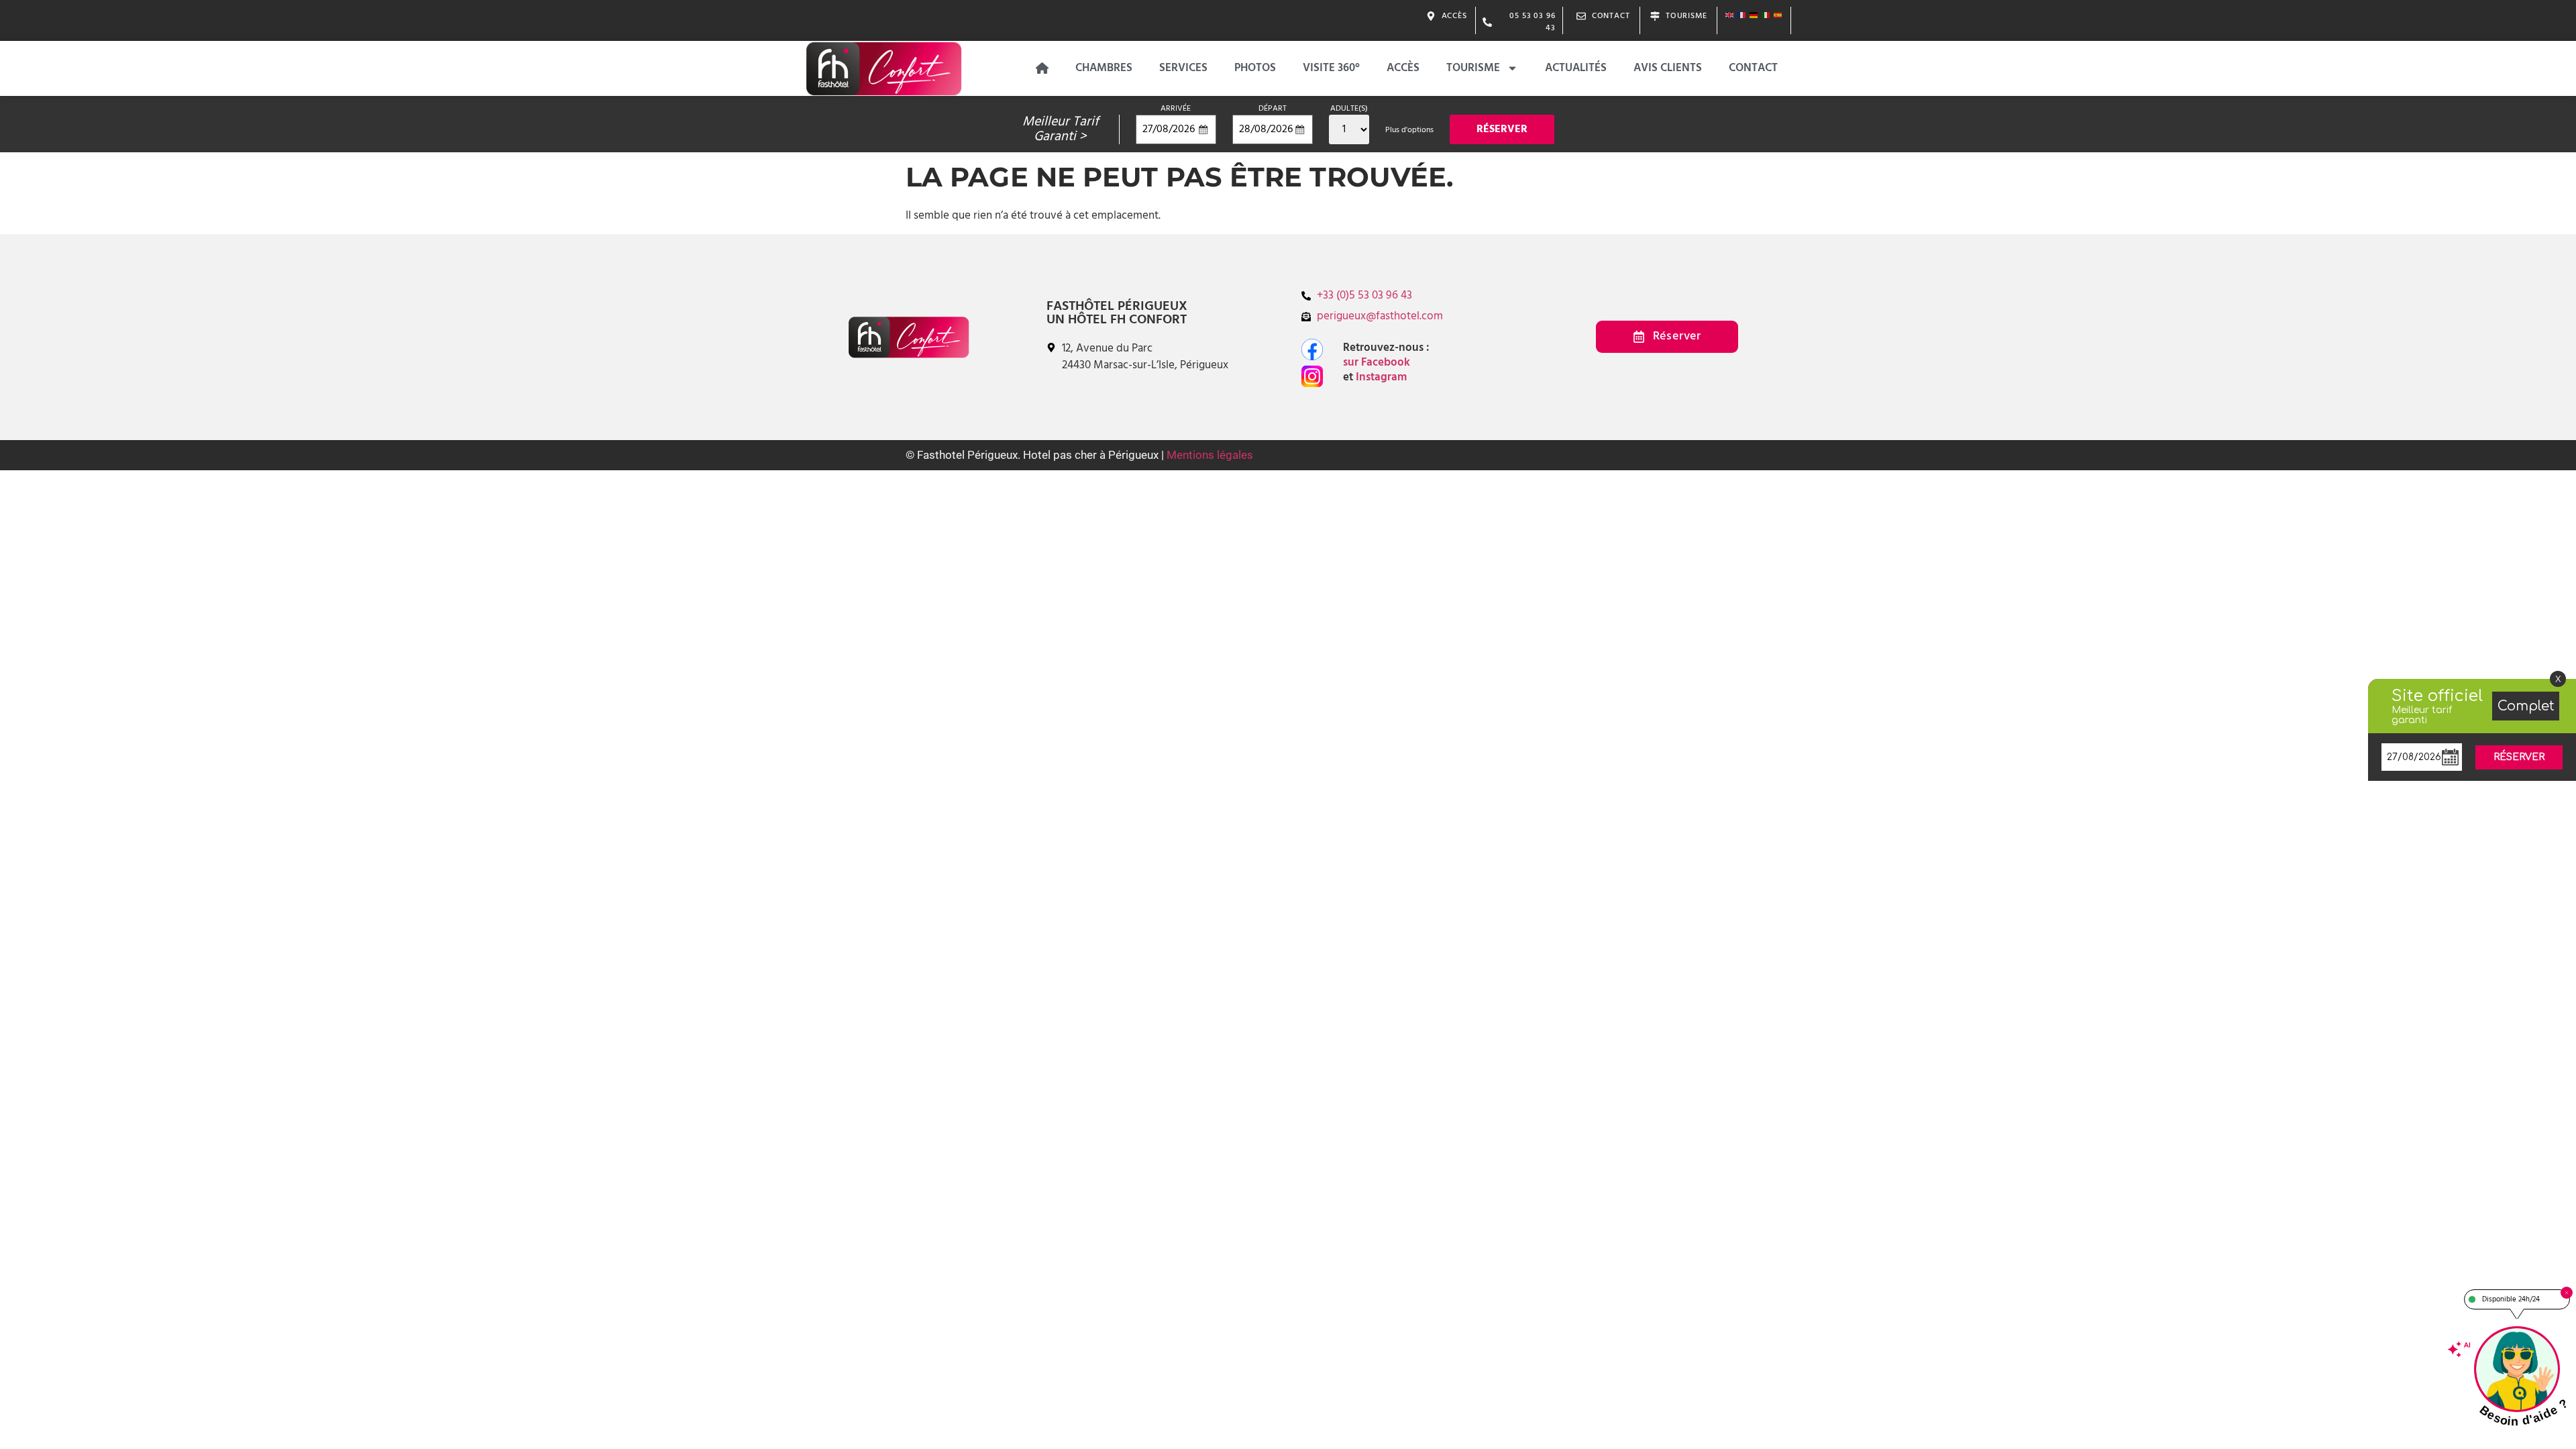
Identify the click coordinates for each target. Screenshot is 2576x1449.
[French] (1742, 15)
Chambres (1104, 68)
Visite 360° (1331, 68)
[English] (1730, 15)
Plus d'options (1409, 130)
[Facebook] (1312, 350)
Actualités (1576, 68)
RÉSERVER (2519, 757)
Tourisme (1473, 68)
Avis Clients (1668, 68)
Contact (1753, 68)
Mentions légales (1210, 455)
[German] (1754, 15)
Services (1183, 68)
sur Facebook (1379, 363)
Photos (1255, 68)
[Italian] (1766, 15)
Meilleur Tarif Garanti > (1061, 129)
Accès (1403, 68)
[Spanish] (1778, 15)
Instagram (1380, 377)
